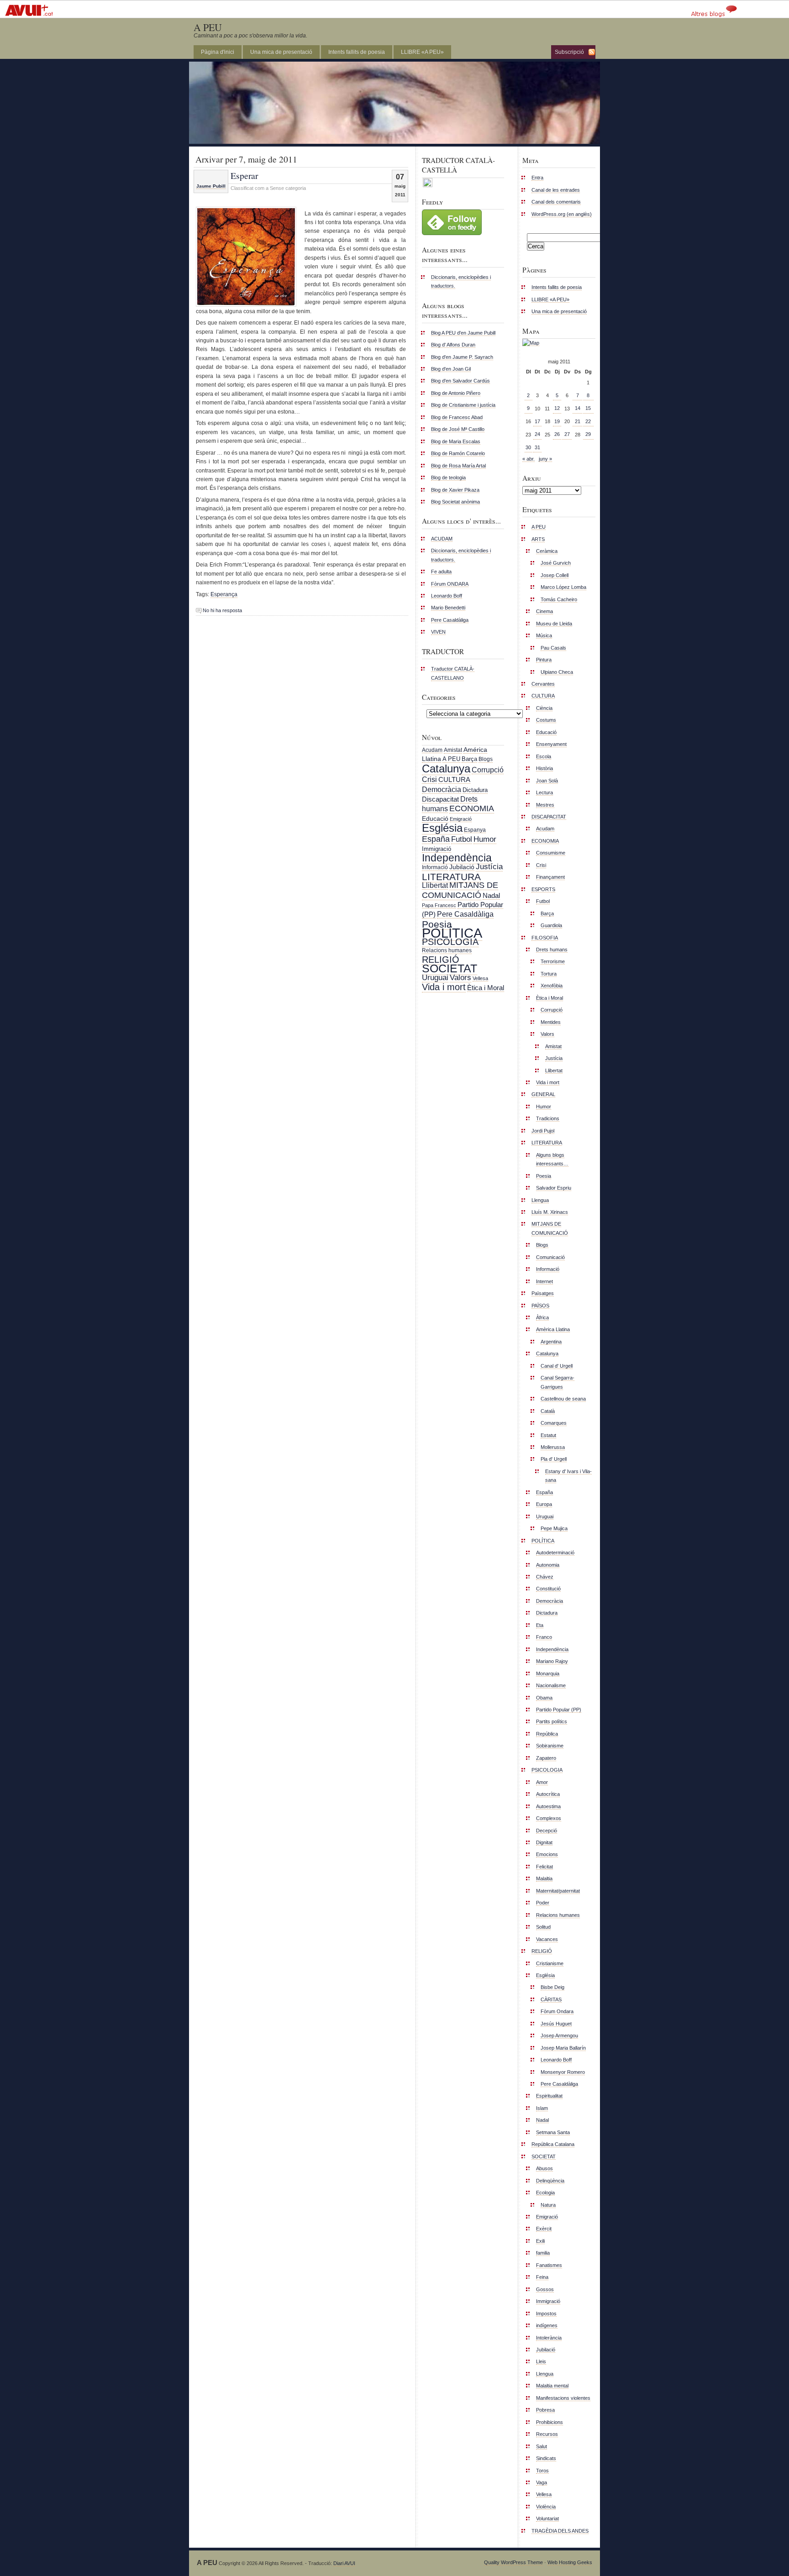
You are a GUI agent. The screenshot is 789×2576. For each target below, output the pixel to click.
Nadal (491, 896)
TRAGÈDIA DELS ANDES (560, 2531)
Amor (542, 1782)
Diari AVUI (344, 2563)
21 (578, 421)
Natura (548, 2205)
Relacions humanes (447, 950)
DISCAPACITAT (549, 817)
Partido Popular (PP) (559, 1710)
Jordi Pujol (543, 1131)
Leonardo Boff (447, 596)
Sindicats (546, 2458)
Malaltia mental (552, 2386)
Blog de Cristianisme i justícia (463, 405)
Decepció (547, 1831)
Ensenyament (551, 744)
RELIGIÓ (441, 960)
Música (544, 635)
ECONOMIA (472, 808)
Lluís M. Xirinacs (550, 1212)
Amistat (453, 750)
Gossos (545, 2289)
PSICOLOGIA (450, 942)
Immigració (437, 849)
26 (557, 434)
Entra (537, 178)
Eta (540, 1625)
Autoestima (548, 1806)
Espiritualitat (549, 2096)
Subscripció (569, 52)
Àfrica (542, 1317)
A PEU (208, 27)
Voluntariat (547, 2518)
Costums (546, 720)
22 (588, 421)
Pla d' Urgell (554, 1459)
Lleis (541, 2361)
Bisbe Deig (552, 1987)
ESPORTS (543, 889)
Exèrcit (544, 2229)
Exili (540, 2241)
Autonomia (548, 1565)
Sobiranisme (550, 1746)
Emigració (461, 819)
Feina (542, 2277)
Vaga (542, 2482)
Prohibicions (550, 2422)
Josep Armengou (559, 2036)
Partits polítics (552, 1721)
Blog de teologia (448, 477)
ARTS (538, 539)
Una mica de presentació (281, 52)
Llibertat (435, 885)
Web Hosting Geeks (570, 2562)
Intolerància (549, 2338)
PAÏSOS (540, 1306)
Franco (544, 1637)
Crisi (429, 779)
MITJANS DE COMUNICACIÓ (460, 890)
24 (537, 434)
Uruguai (435, 978)
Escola (544, 756)
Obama (544, 1698)
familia (543, 2253)
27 (567, 434)
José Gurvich (556, 563)
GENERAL (543, 1094)
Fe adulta (441, 572)
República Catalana (553, 2144)
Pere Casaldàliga (450, 620)
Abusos (544, 2168)
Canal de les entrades (556, 190)
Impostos (546, 2314)
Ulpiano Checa (557, 672)
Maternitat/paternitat (558, 1891)
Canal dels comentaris (556, 202)
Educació (435, 818)
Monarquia (548, 1674)
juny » (545, 459)
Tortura (549, 974)
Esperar (244, 175)
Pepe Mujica (554, 1528)
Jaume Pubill (211, 186)
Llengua (540, 1200)
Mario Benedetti (448, 608)
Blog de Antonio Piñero (456, 393)
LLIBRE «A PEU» (422, 52)
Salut (542, 2446)
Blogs (486, 759)
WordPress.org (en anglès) (562, 214)
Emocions (547, 1854)
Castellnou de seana (563, 1399)
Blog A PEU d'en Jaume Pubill (463, 333)
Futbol (462, 839)
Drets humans (552, 950)
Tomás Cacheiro (559, 599)
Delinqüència (550, 2181)
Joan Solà (547, 781)
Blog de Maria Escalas (456, 441)
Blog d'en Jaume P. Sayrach (462, 357)
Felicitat (544, 1867)
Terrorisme (553, 961)
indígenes (547, 2325)
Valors (460, 978)
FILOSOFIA (545, 938)
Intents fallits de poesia (357, 52)
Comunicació (550, 1257)
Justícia (489, 866)
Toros (542, 2471)
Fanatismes (549, 2265)
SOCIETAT (450, 968)
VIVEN (438, 632)
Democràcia (442, 790)
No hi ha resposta (222, 610)
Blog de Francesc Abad (457, 417)
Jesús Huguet (556, 2024)
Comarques (554, 1423)
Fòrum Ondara (557, 2011)
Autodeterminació (555, 1553)
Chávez (545, 1577)
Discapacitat (440, 799)
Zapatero (546, 1758)
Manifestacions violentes (563, 2398)
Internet (544, 1281)
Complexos (549, 1818)
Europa (544, 1504)
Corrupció (488, 770)
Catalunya (446, 769)
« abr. (529, 459)
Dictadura (475, 790)
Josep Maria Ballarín (563, 2048)
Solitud (543, 1927)
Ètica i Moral (486, 988)
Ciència (544, 708)
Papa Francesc (439, 905)
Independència (457, 858)
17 (537, 421)
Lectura (544, 792)
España (436, 839)
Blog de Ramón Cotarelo (458, 453)
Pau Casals (553, 648)
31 (537, 447)
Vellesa (480, 978)
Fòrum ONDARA (450, 584)
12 (557, 408)
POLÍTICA (452, 933)
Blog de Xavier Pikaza (455, 490)
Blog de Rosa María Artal (458, 466)
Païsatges (543, 1293)
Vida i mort (444, 987)
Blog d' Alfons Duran (453, 345)
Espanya (475, 830)
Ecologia (545, 2193)
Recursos (547, 2434)
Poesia (437, 924)
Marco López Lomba (563, 587)
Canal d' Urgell (557, 1366)
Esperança (224, 594)
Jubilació (462, 867)
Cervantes (543, 684)
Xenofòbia (552, 986)
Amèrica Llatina (553, 1329)
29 (588, 434)
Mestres (545, 805)
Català (548, 1411)
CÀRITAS (551, 1999)
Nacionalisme (551, 1685)
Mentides (551, 1022)
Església (442, 828)
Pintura (544, 660)
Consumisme (551, 853)
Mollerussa (553, 1447)
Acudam (432, 750)
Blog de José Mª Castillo (458, 429)
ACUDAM (442, 539)
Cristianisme (550, 1963)
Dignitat (544, 1842)
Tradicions (548, 1118)
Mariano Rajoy (552, 1661)
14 (578, 408)
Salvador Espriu (554, 1188)
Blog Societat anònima (455, 502)
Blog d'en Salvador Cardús (460, 381)
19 (557, 421)
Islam (542, 2108)
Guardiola (551, 925)
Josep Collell (555, 575)
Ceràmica (547, 551)
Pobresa (545, 2410)
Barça (469, 759)
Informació (435, 867)
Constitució (548, 1589)
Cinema (544, 611)
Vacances (547, 1939)
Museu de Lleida (554, 624)
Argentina (551, 1342)
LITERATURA (451, 877)
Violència (546, 2507)
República (547, 1734)
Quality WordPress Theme (513, 2562)
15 (588, 408)
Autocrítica (548, 1794)
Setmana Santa (553, 2132)
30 (528, 447)
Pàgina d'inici (218, 52)
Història (544, 768)
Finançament (550, 877)
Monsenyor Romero (563, 2072)
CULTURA (454, 779)
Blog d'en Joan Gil (451, 369)
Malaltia (544, 1878)
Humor (485, 839)
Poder (543, 1903)
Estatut (548, 1435)
